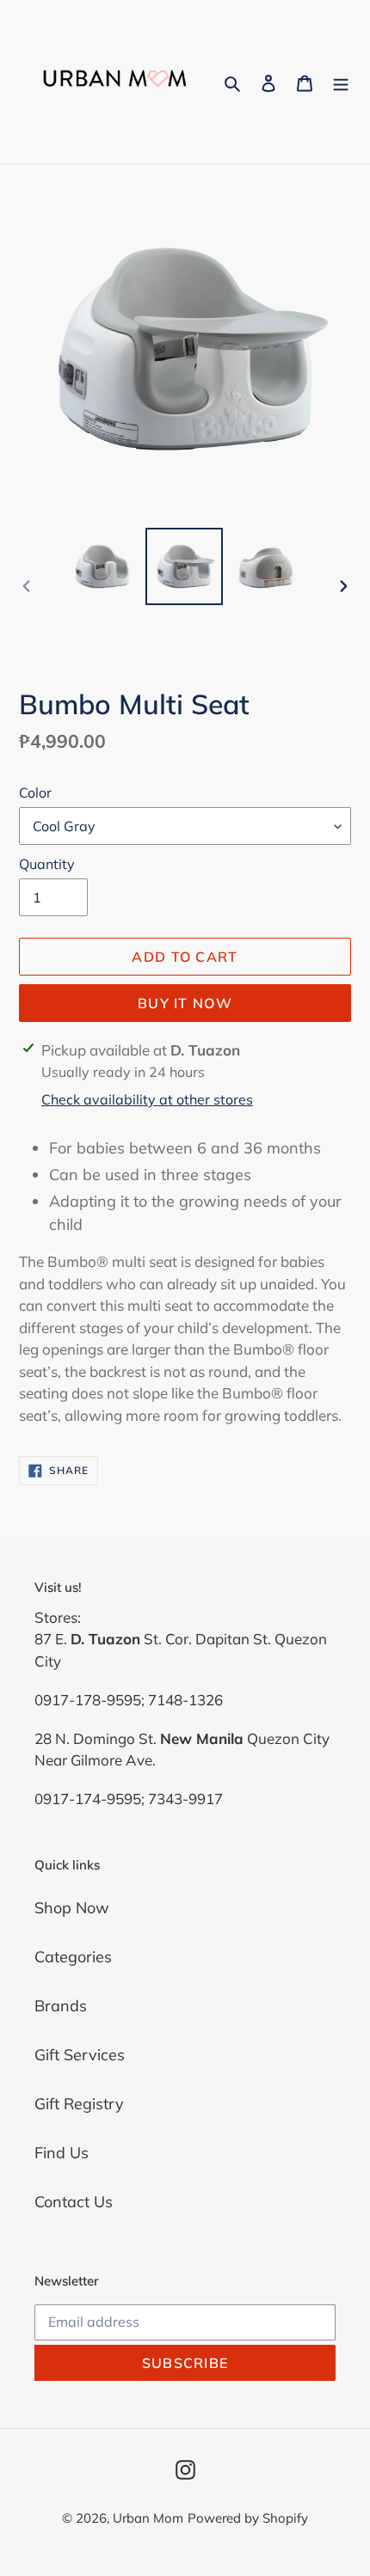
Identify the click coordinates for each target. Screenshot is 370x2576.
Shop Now (72, 1908)
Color (35, 792)
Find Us (62, 2153)
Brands (61, 2006)
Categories (73, 1957)
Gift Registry (79, 2104)
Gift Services (80, 2055)
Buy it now (185, 1003)
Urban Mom (148, 2518)
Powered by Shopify (248, 2518)
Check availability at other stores (147, 1099)
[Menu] (341, 82)
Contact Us (74, 2202)
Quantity (47, 864)
